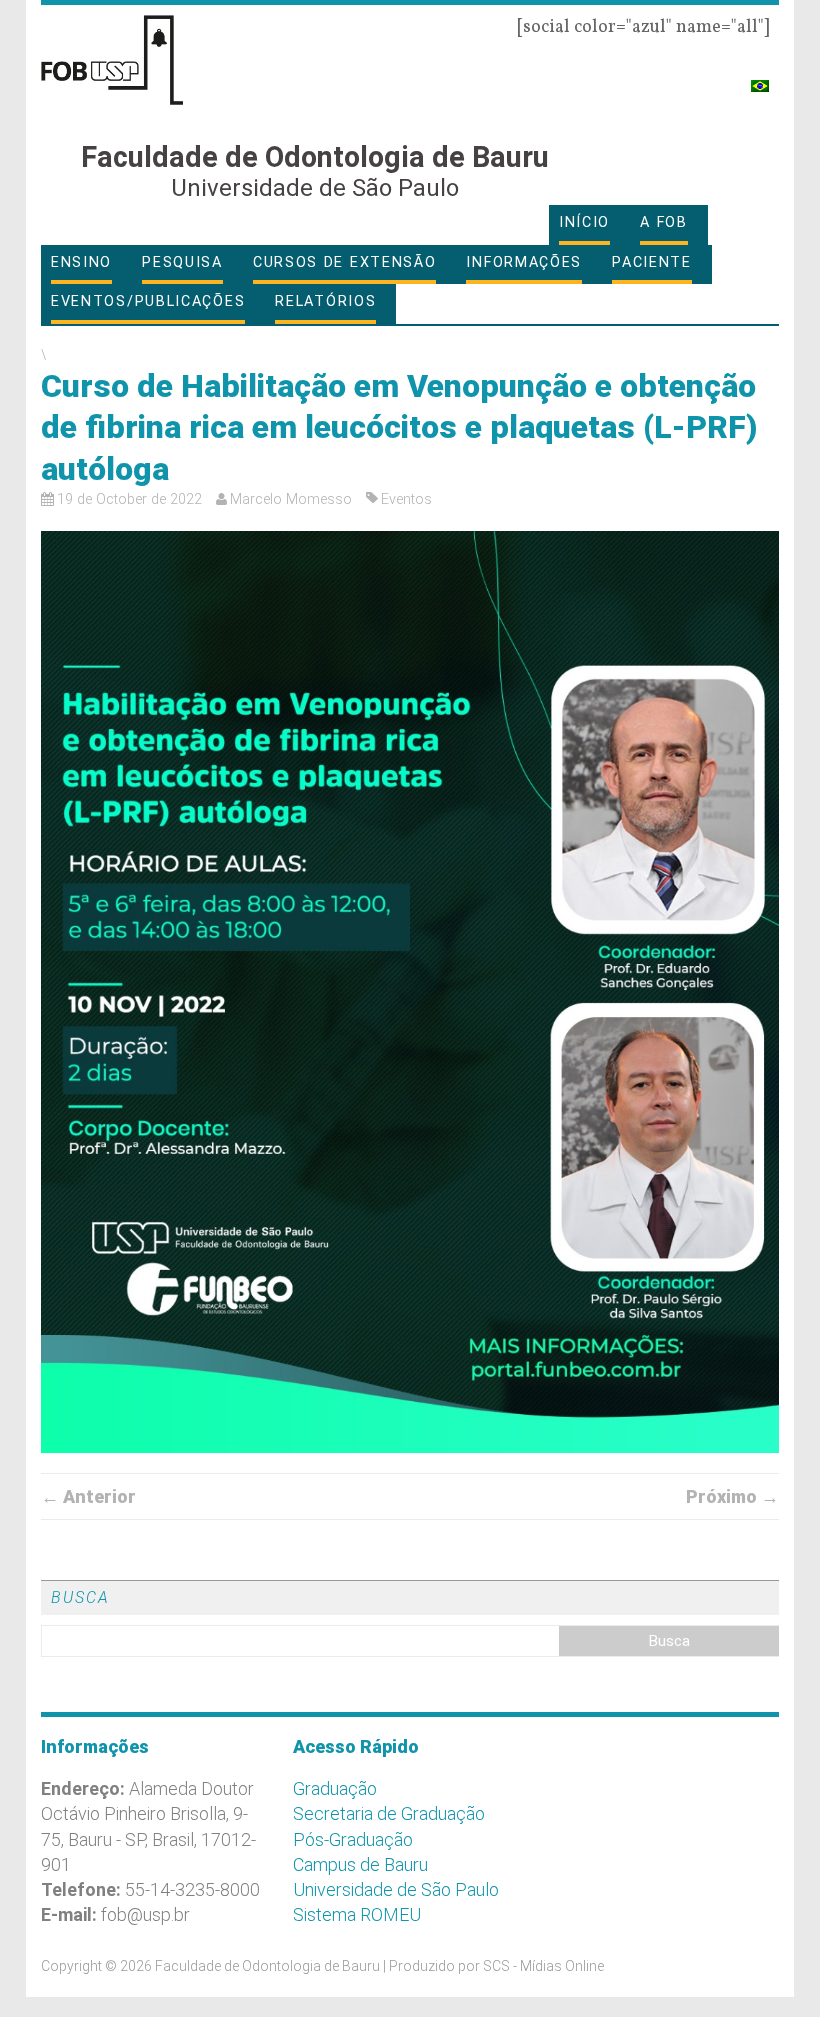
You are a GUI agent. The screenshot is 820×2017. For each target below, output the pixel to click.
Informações (524, 262)
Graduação (335, 1788)
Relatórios (325, 301)
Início (584, 222)
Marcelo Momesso (291, 499)
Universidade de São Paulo (396, 1889)
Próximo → (732, 1496)
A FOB (664, 222)
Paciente (652, 262)
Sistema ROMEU (357, 1914)
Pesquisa (182, 262)
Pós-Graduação (353, 1839)
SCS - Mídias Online (543, 1966)
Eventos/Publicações (148, 301)
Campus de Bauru (360, 1864)
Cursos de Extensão (345, 262)
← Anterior (88, 1496)
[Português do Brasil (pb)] (760, 77)
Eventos (406, 499)
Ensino (81, 262)
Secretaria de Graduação (389, 1813)
